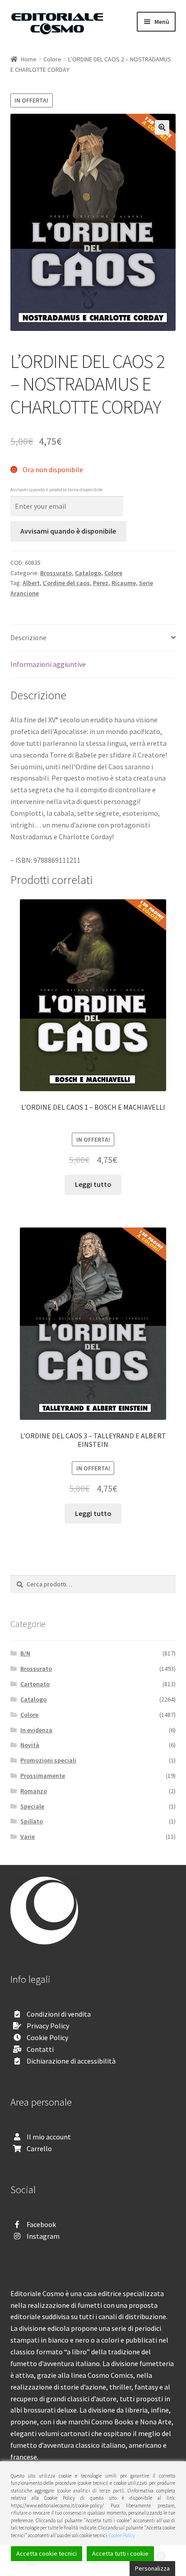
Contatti (40, 2049)
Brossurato (56, 573)
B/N (25, 1653)
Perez (101, 583)
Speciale (32, 1806)
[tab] (93, 638)
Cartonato (35, 1684)
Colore (52, 59)
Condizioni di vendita (59, 2014)
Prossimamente (43, 1776)
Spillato (32, 1821)
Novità (30, 1745)
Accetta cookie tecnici (46, 2553)
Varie (28, 1837)
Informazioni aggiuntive (48, 664)
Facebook (41, 2224)
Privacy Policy (48, 2026)
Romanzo (34, 1791)
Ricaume (124, 583)
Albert (31, 583)
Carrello (39, 2148)
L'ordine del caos (66, 583)
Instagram (43, 2236)
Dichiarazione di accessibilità (71, 2061)
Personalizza (152, 2568)
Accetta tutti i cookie (120, 2553)
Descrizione (28, 637)
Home (29, 59)
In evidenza (36, 1730)
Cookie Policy (47, 2037)
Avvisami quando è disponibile (68, 531)
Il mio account (49, 2137)
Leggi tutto (93, 1184)
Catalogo (88, 573)
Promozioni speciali (48, 1760)
